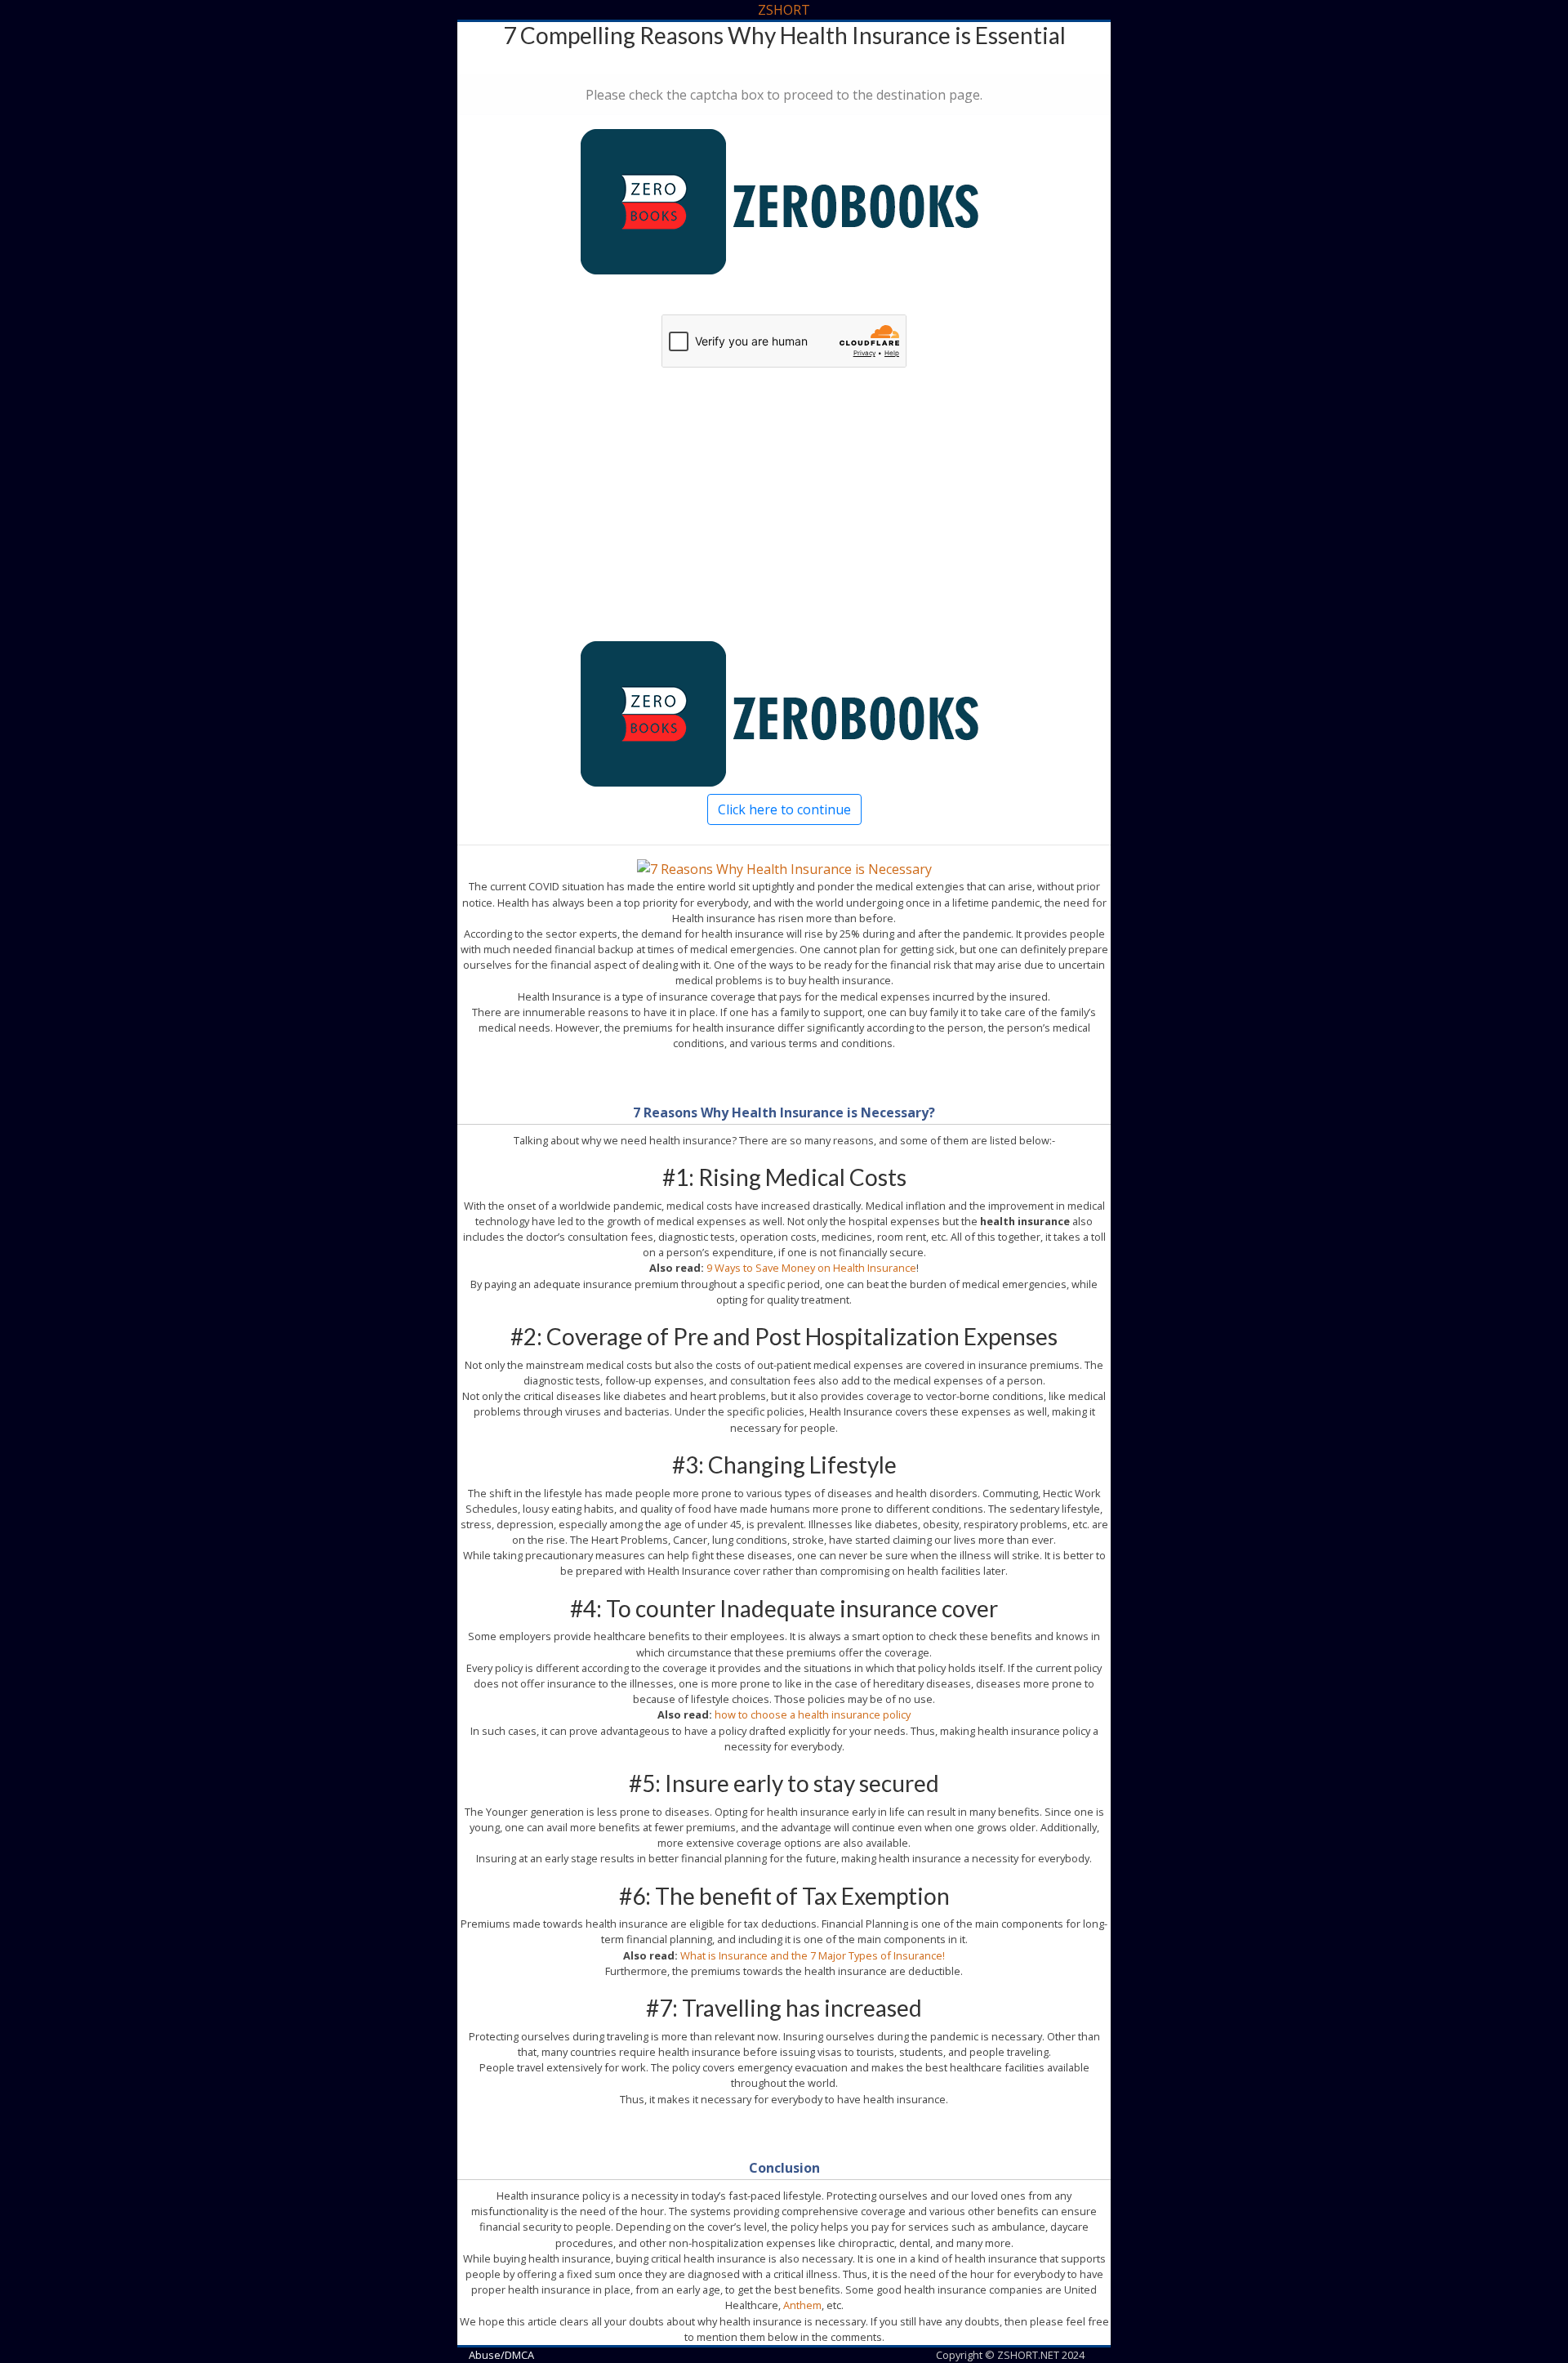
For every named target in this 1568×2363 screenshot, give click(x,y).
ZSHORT (784, 10)
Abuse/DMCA (501, 2355)
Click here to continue (784, 809)
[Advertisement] (784, 526)
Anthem (802, 2305)
